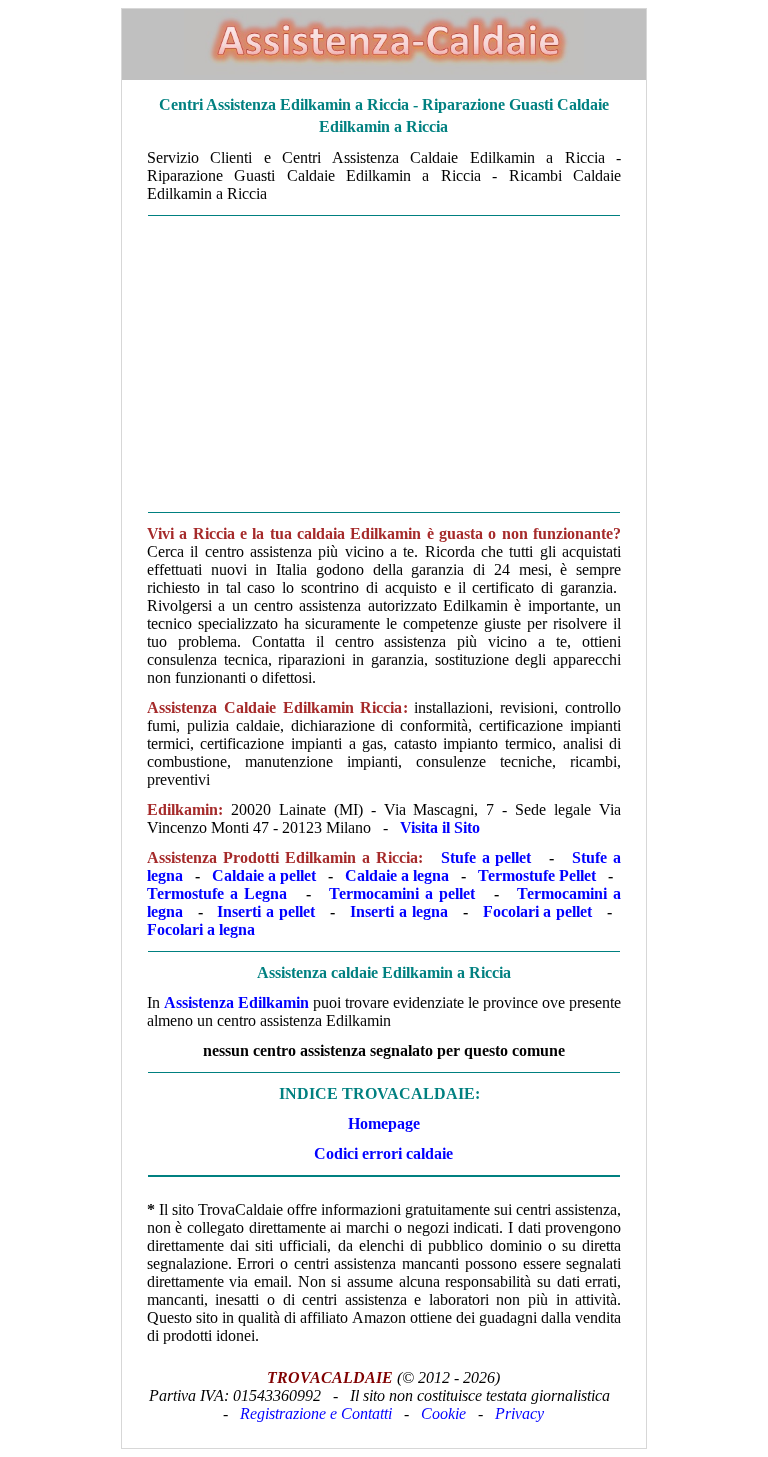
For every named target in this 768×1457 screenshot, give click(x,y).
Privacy (519, 1413)
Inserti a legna (399, 911)
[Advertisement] (384, 364)
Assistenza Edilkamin (236, 1002)
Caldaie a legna (397, 875)
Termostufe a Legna (217, 893)
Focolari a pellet (538, 911)
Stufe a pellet (486, 857)
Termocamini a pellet (402, 893)
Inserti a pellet (266, 911)
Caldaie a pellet (264, 875)
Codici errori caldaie (383, 1153)
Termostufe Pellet (537, 875)
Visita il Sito (440, 827)
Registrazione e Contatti (316, 1413)
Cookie (443, 1413)
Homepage (384, 1123)
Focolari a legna (201, 929)
